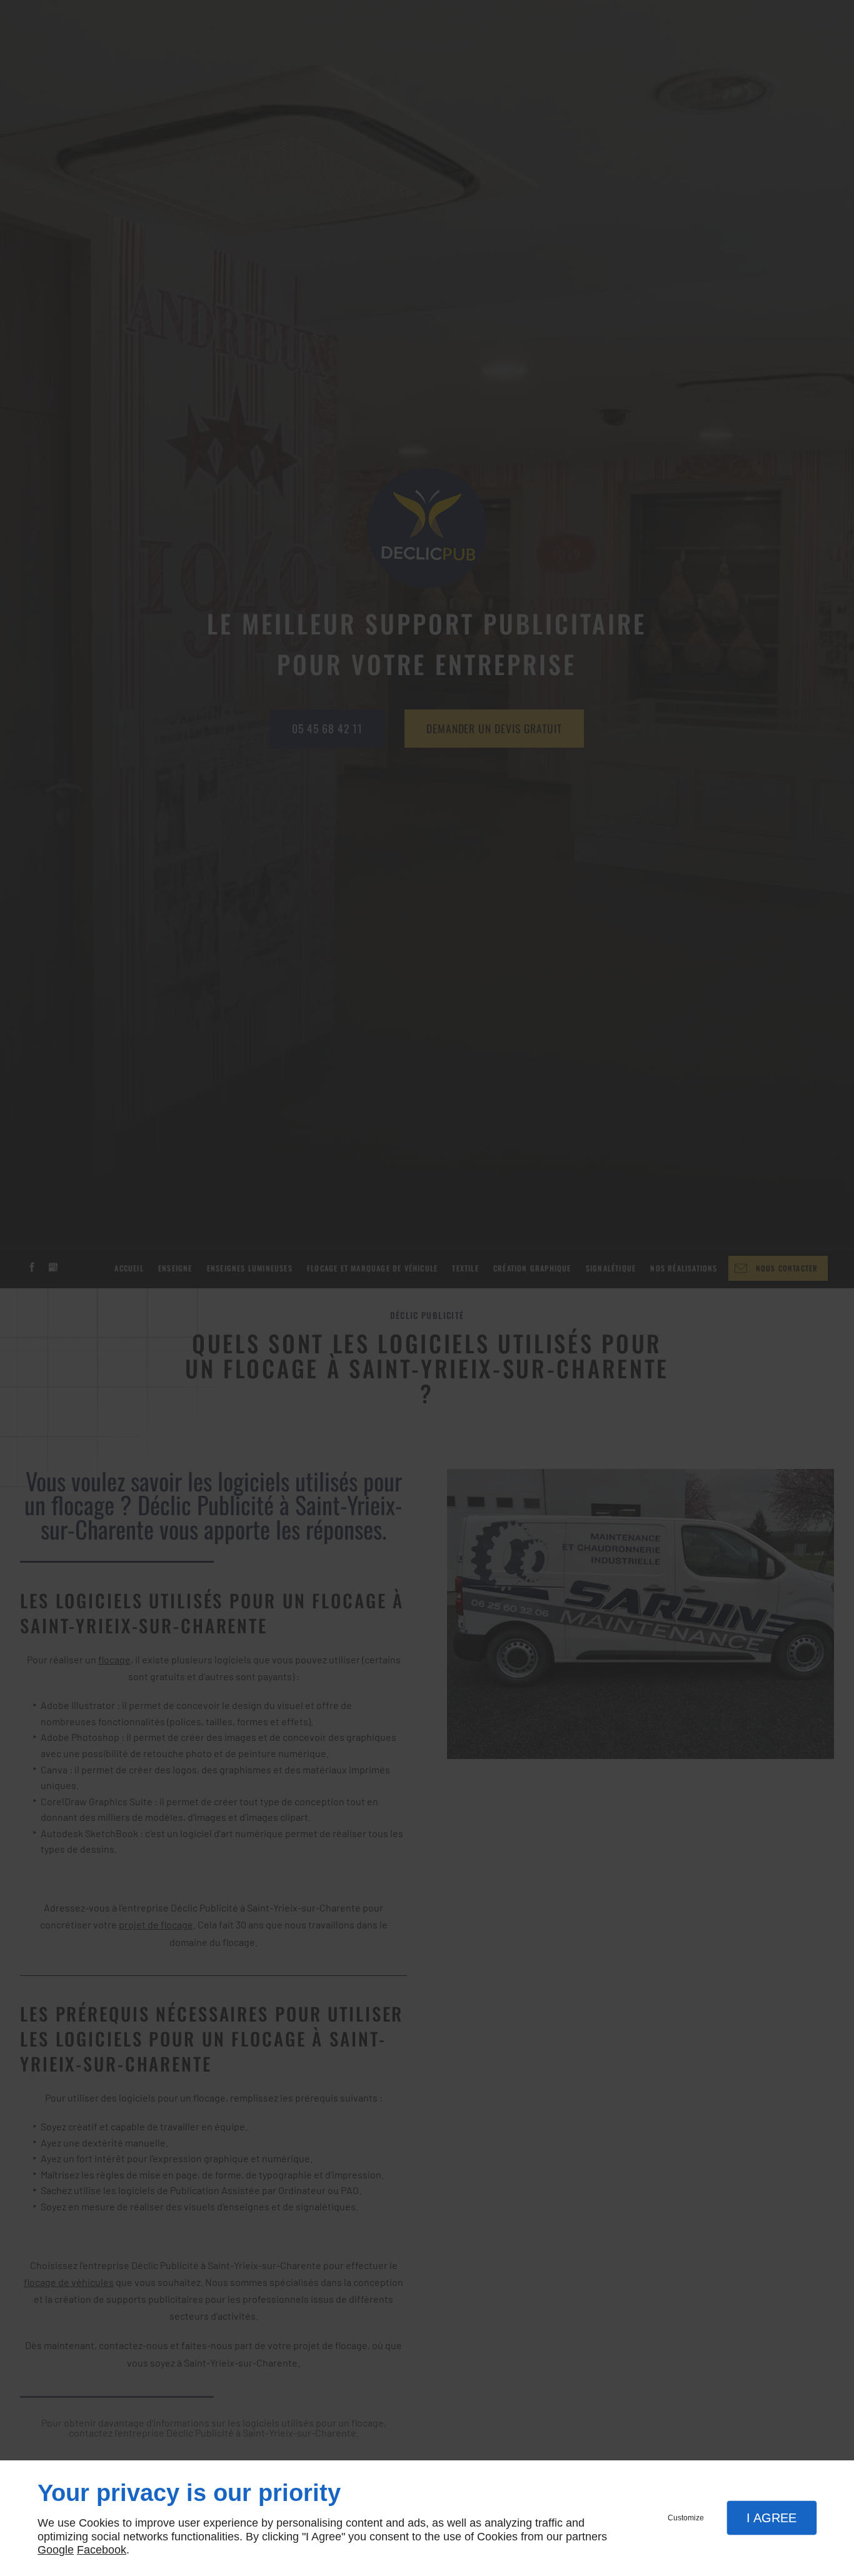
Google (56, 2550)
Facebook (102, 2550)
